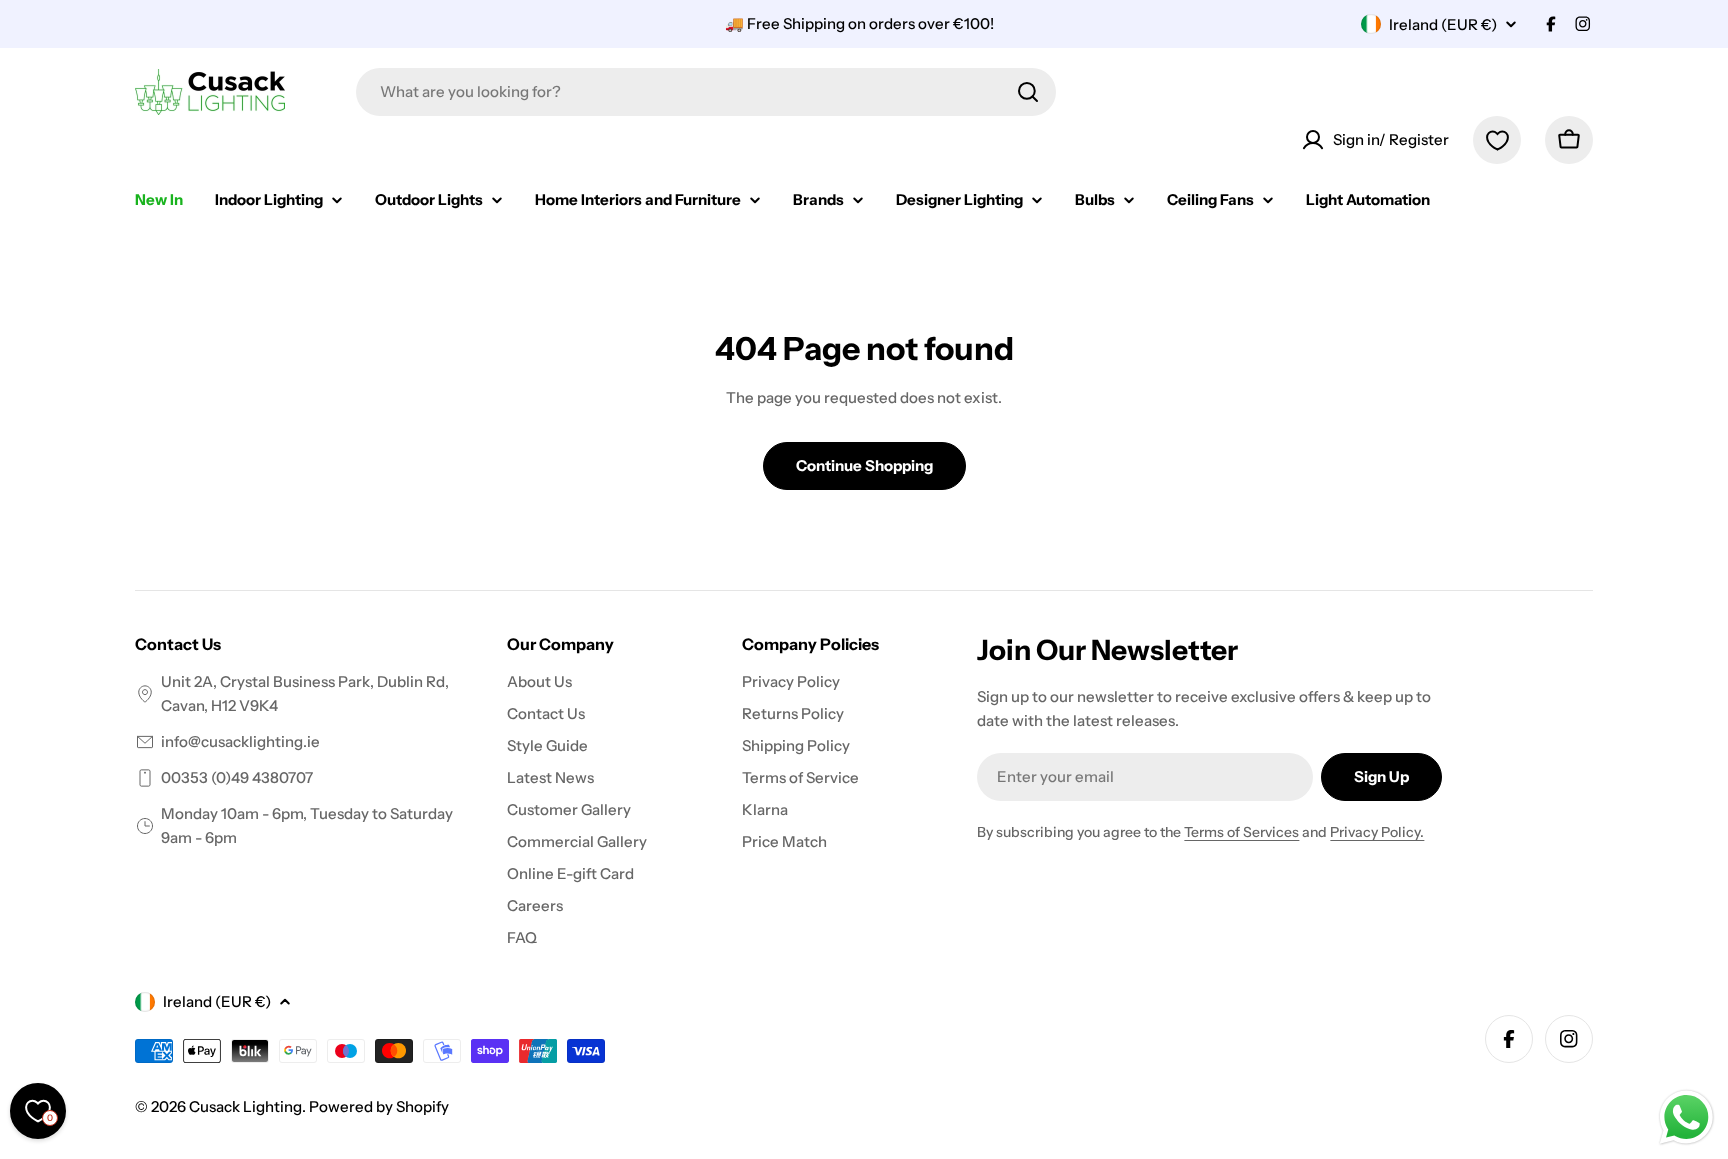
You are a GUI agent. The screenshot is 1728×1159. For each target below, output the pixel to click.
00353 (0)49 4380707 (237, 777)
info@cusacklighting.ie (240, 741)
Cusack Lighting (245, 1106)
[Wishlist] (1497, 140)
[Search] (1028, 92)
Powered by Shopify (379, 1106)
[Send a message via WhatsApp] (1686, 1117)
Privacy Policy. (1377, 832)
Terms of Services (1241, 832)
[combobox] (706, 92)
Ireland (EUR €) (1443, 24)
